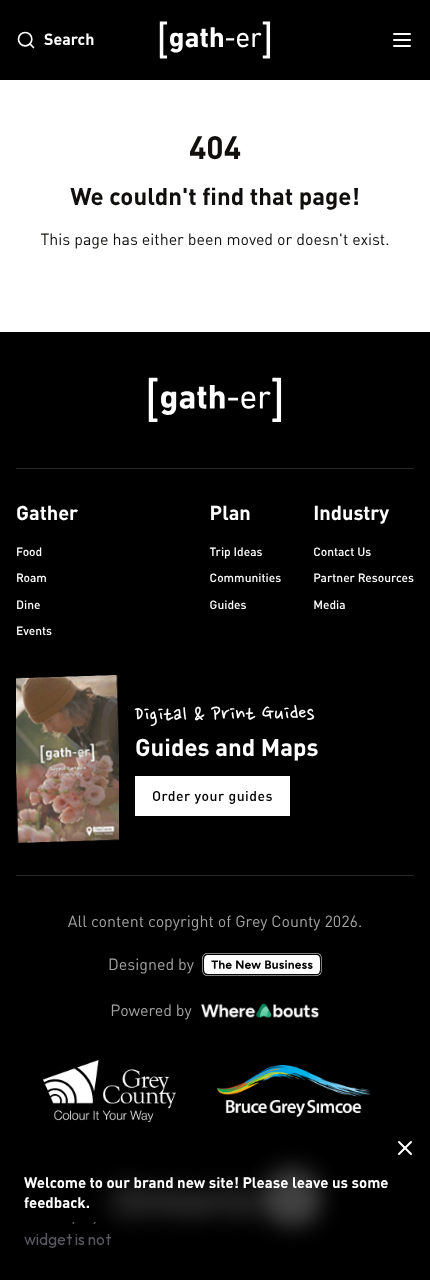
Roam (31, 577)
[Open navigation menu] (402, 40)
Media (329, 604)
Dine (28, 604)
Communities (246, 577)
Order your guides (212, 795)
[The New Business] (262, 964)
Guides (228, 604)
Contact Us (342, 551)
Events (34, 630)
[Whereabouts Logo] (260, 1011)
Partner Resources (363, 577)
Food (29, 551)
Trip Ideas (236, 551)
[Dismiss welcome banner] (405, 1148)
